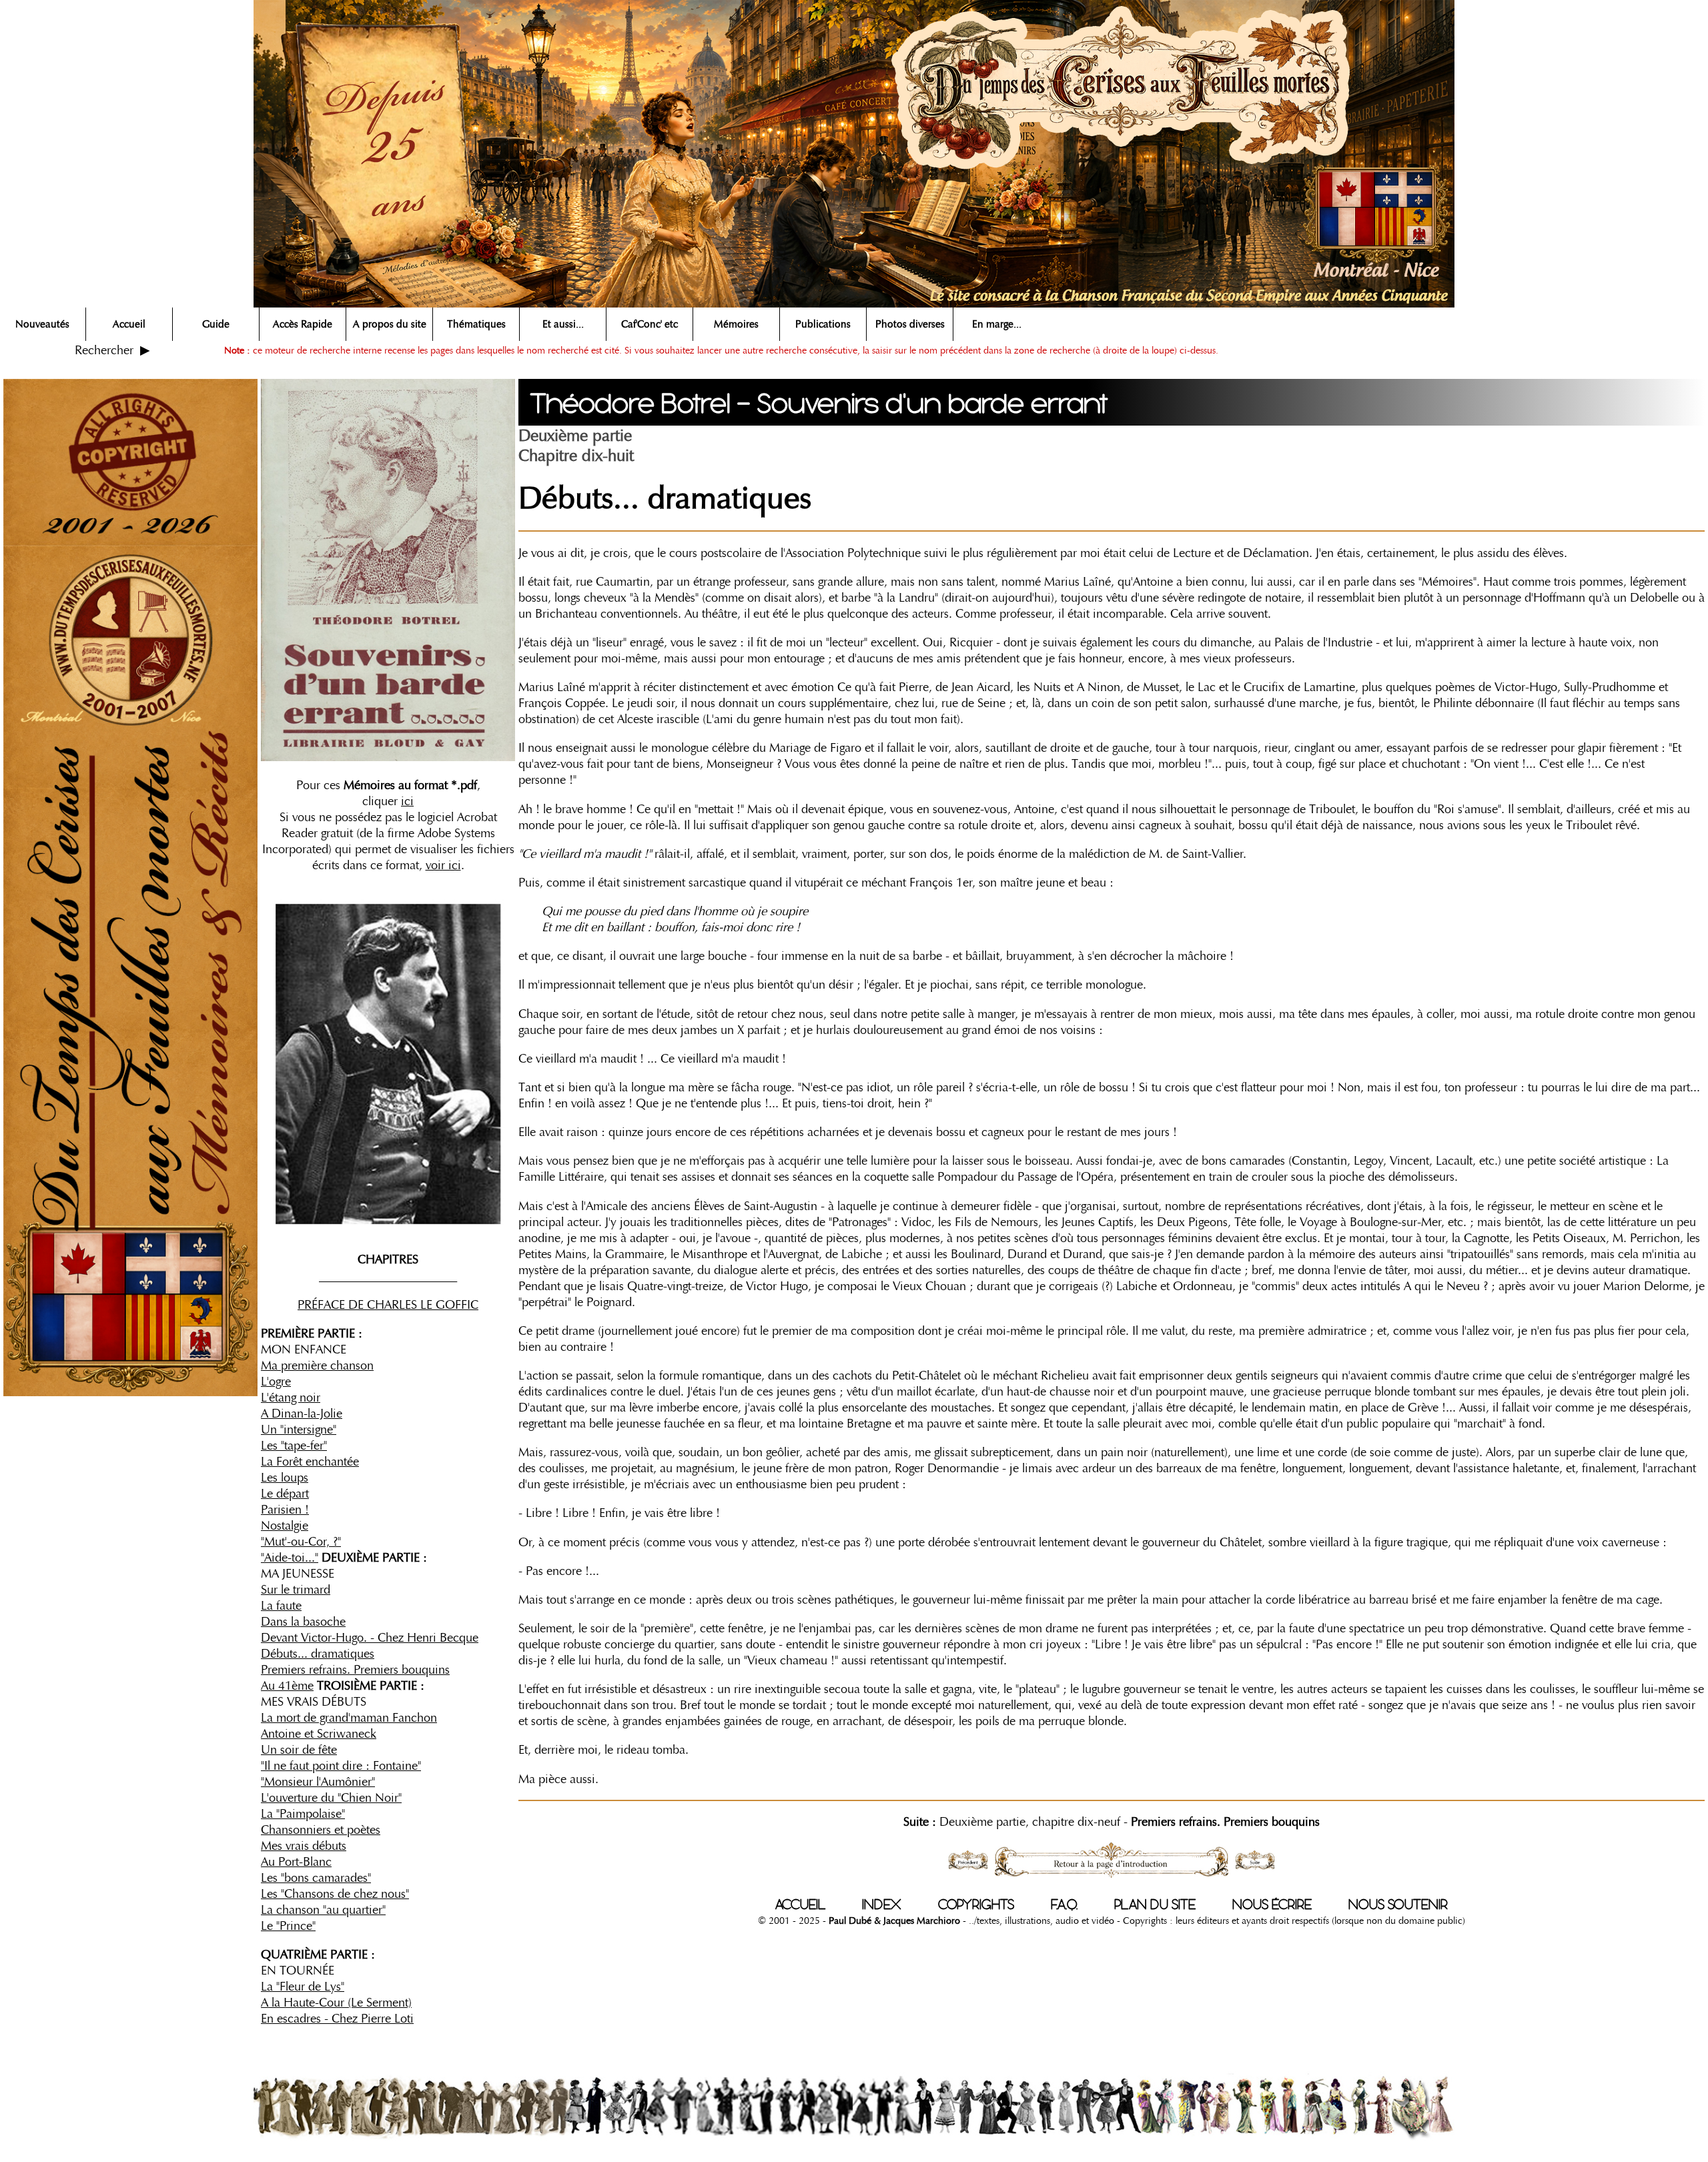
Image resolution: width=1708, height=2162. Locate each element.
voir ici (443, 865)
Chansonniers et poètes (321, 1830)
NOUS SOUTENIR (1398, 1905)
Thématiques (476, 324)
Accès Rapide (303, 324)
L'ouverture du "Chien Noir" (331, 1798)
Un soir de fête (299, 1750)
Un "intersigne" (299, 1430)
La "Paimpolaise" (303, 1814)
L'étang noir (291, 1398)
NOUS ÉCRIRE (1272, 1905)
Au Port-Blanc (296, 1862)
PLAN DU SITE (1155, 1905)
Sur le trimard (296, 1590)
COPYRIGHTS (976, 1905)
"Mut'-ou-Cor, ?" (301, 1542)
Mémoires (736, 324)
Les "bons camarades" (316, 1878)
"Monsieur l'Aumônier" (318, 1782)
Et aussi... (563, 324)
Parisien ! (285, 1510)
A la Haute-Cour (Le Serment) (336, 2003)
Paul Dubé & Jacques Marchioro (893, 1921)
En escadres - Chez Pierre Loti (337, 2019)
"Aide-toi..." (290, 1558)
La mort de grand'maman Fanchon (349, 1718)
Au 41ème (287, 1686)
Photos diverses (910, 324)
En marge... (997, 324)
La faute (281, 1606)
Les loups (285, 1478)
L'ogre (276, 1382)
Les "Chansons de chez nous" (335, 1894)
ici (407, 801)
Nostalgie (285, 1526)
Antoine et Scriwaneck (319, 1734)
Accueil (129, 324)
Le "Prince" (288, 1926)
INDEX (882, 1905)
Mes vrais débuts (304, 1846)
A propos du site (390, 324)
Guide (216, 324)
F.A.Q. (1064, 1905)
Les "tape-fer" (294, 1446)
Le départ (285, 1494)
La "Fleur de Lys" (303, 1987)
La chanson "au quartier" (323, 1910)
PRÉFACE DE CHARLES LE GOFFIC (388, 1305)
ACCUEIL (800, 1905)
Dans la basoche (303, 1622)
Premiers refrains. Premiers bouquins (355, 1670)
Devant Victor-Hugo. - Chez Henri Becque (370, 1638)
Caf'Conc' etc (650, 324)
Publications (823, 324)
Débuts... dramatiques (318, 1654)
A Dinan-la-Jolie (302, 1414)
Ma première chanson (317, 1366)
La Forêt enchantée (310, 1462)
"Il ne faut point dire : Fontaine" (341, 1766)
